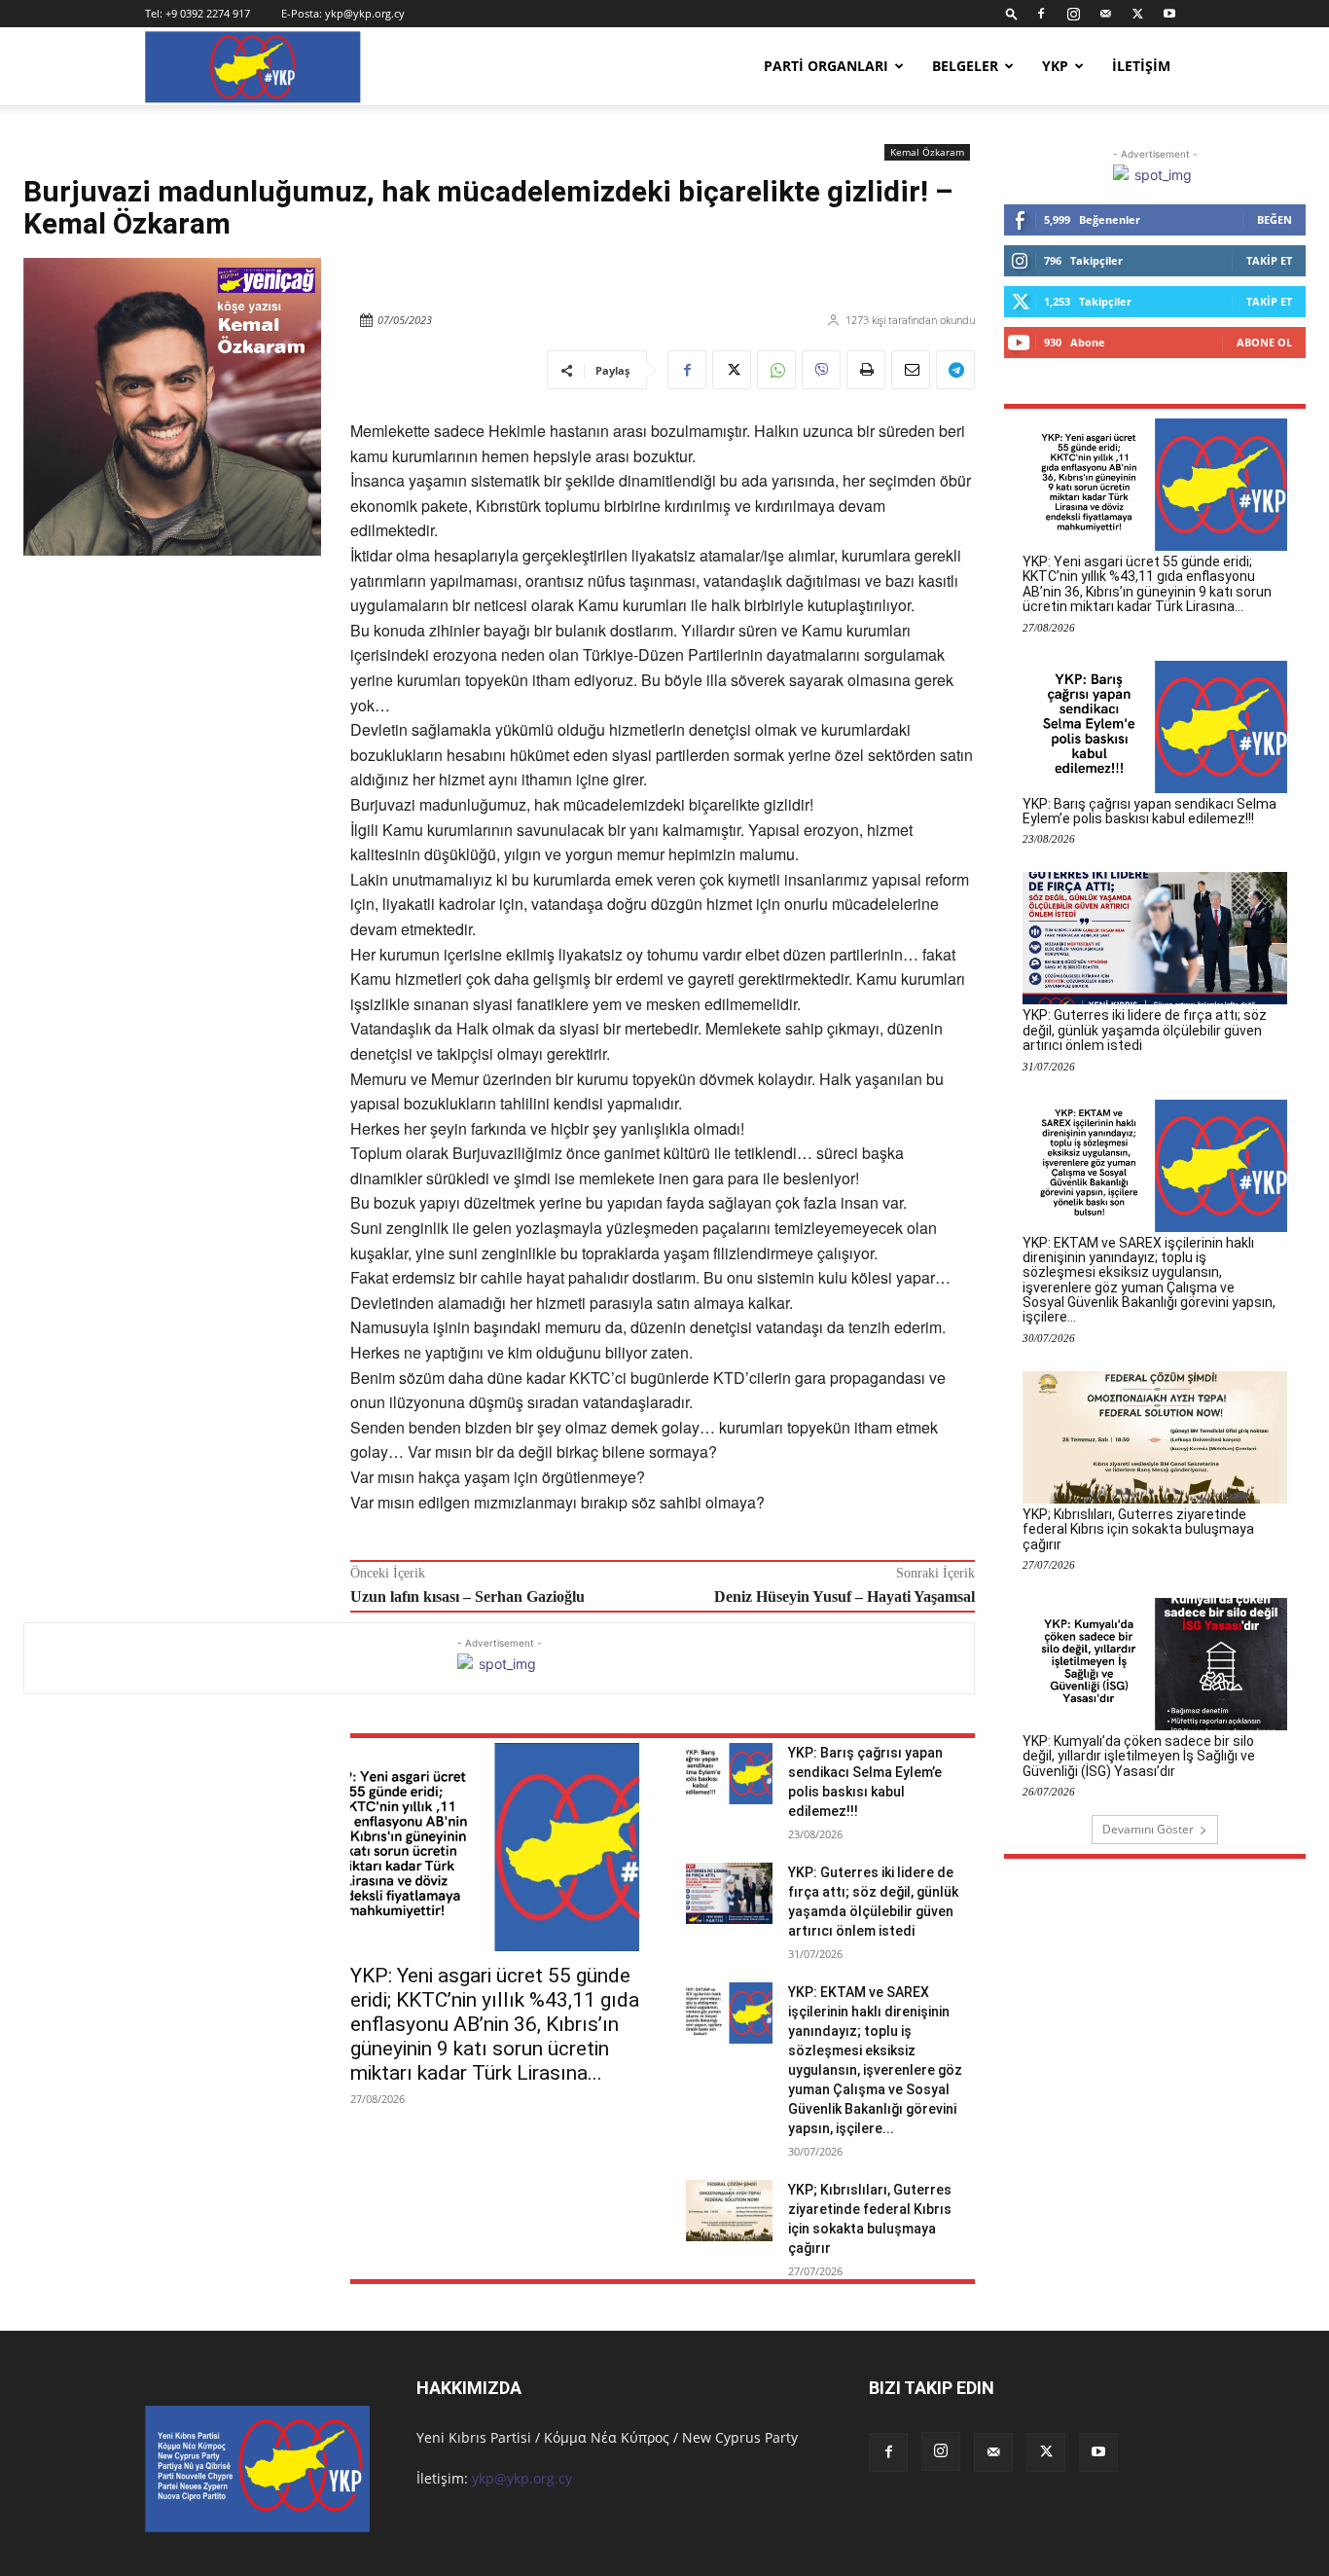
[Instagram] (1073, 14)
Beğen (1275, 219)
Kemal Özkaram (927, 152)
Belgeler (965, 66)
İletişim (1141, 66)
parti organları (826, 66)
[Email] (911, 370)
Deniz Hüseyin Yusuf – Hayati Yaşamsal (844, 1596)
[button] (1012, 13)
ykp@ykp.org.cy (365, 13)
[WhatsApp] (776, 370)
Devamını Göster (1148, 1829)
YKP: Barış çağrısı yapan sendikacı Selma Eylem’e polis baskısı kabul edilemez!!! (1149, 811)
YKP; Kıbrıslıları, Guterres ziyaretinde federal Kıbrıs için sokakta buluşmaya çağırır (1138, 1529)
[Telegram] (955, 370)
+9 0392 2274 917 (208, 13)
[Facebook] (1041, 14)
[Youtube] (1169, 14)
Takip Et (1269, 260)
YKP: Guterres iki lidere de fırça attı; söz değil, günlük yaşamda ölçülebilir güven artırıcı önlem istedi (1145, 1030)
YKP (1055, 66)
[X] (1137, 14)
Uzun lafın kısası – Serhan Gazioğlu (467, 1596)
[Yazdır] (866, 370)
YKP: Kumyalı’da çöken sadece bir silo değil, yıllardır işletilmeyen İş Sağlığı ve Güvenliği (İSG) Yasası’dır (1139, 1756)
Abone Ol (1264, 342)
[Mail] (1105, 14)
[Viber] (821, 370)
